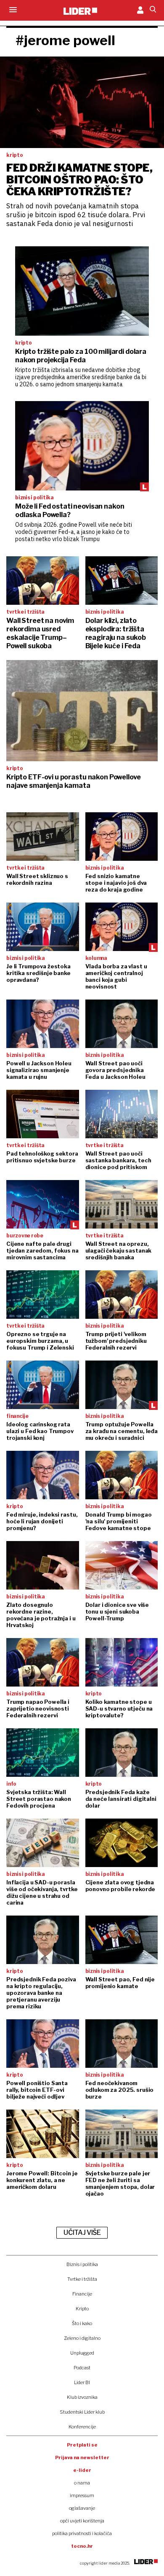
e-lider (82, 2470)
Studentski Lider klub (82, 2412)
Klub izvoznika (82, 2397)
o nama (82, 2483)
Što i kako (82, 2323)
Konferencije (82, 2427)
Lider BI (82, 2382)
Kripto (82, 2309)
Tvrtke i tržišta (82, 2279)
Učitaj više (82, 2232)
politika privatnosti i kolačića (82, 2533)
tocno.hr (82, 2546)
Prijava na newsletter (82, 2457)
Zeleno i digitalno (82, 2338)
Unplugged (82, 2353)
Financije (82, 2294)
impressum (82, 2495)
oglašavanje (82, 2508)
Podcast (82, 2368)
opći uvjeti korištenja (82, 2521)
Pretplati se (82, 2445)
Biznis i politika (82, 2264)
